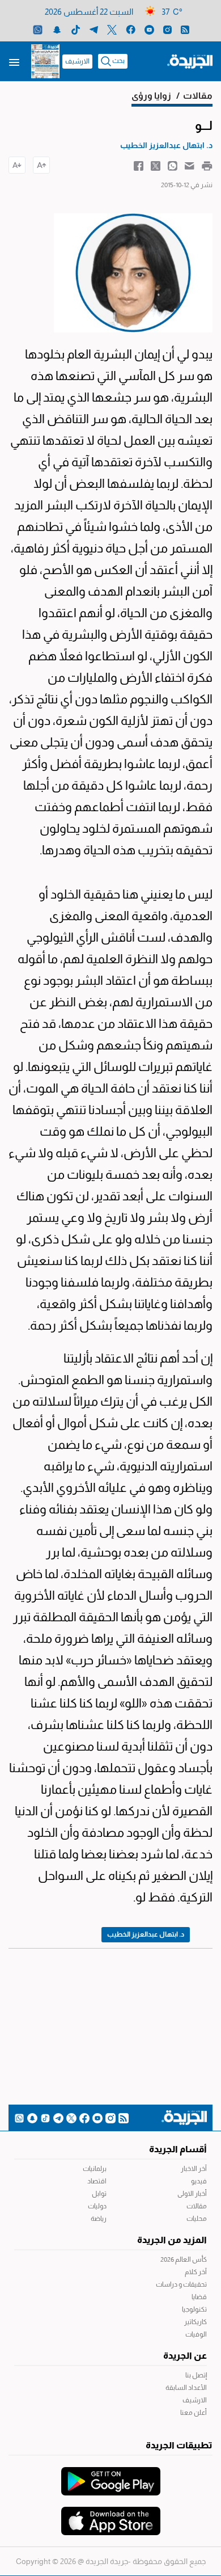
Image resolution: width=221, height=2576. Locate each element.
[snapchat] (57, 29)
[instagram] (167, 29)
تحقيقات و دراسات (181, 2284)
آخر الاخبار (194, 2169)
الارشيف (77, 61)
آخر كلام (196, 2272)
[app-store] (111, 2515)
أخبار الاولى (192, 2194)
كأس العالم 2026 (184, 2259)
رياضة (99, 2219)
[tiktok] (76, 29)
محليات (197, 2219)
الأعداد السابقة (186, 2388)
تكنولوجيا (194, 2309)
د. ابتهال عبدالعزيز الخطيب (146, 1934)
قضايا (199, 2297)
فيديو (199, 2181)
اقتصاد (97, 2181)
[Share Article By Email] (190, 165)
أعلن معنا (194, 2413)
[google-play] (111, 2476)
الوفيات (196, 2334)
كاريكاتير (195, 2322)
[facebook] (131, 29)
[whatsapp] (38, 29)
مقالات (197, 2206)
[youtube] (149, 29)
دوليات (97, 2206)
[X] (112, 29)
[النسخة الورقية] (45, 61)
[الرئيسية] (190, 61)
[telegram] (94, 29)
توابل (99, 2194)
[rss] (185, 29)
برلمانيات (95, 2169)
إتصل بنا (196, 2375)
